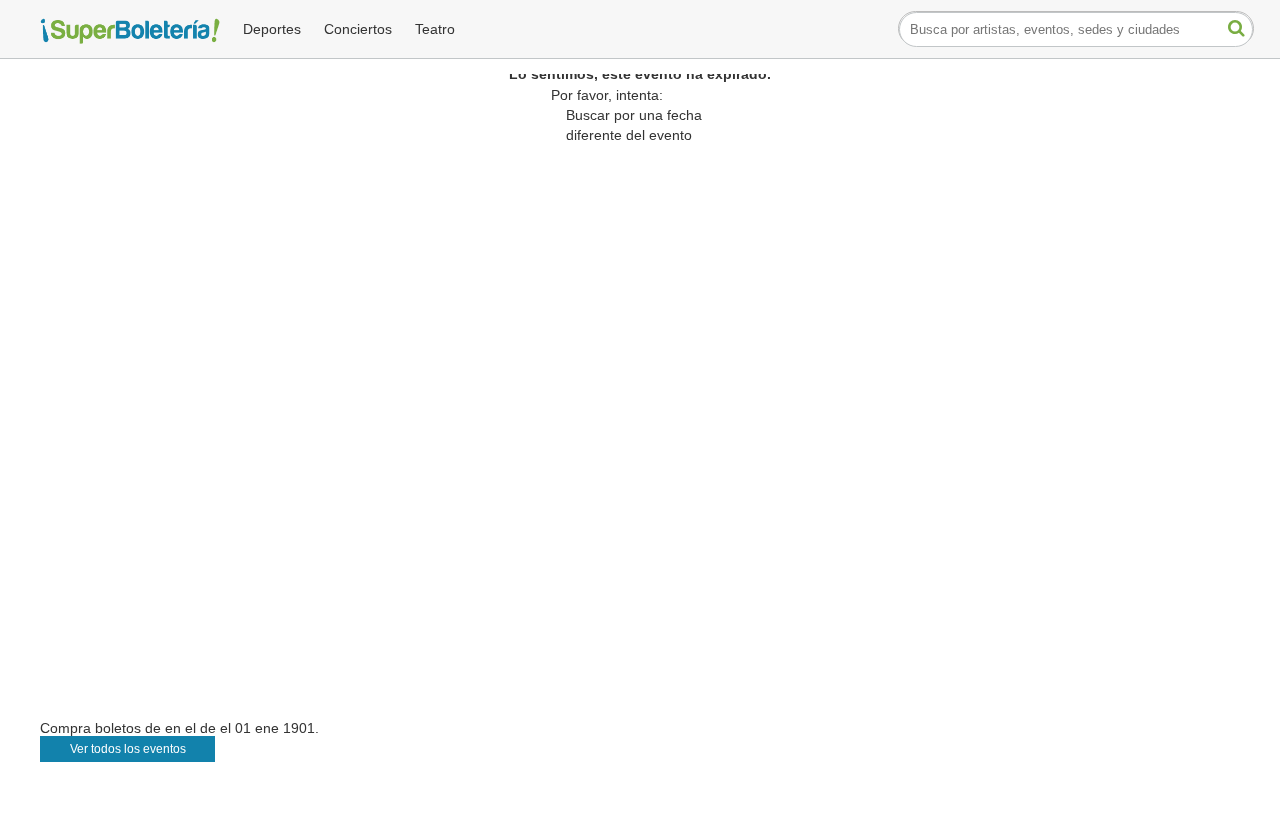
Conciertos (358, 29)
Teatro (435, 29)
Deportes (272, 29)
